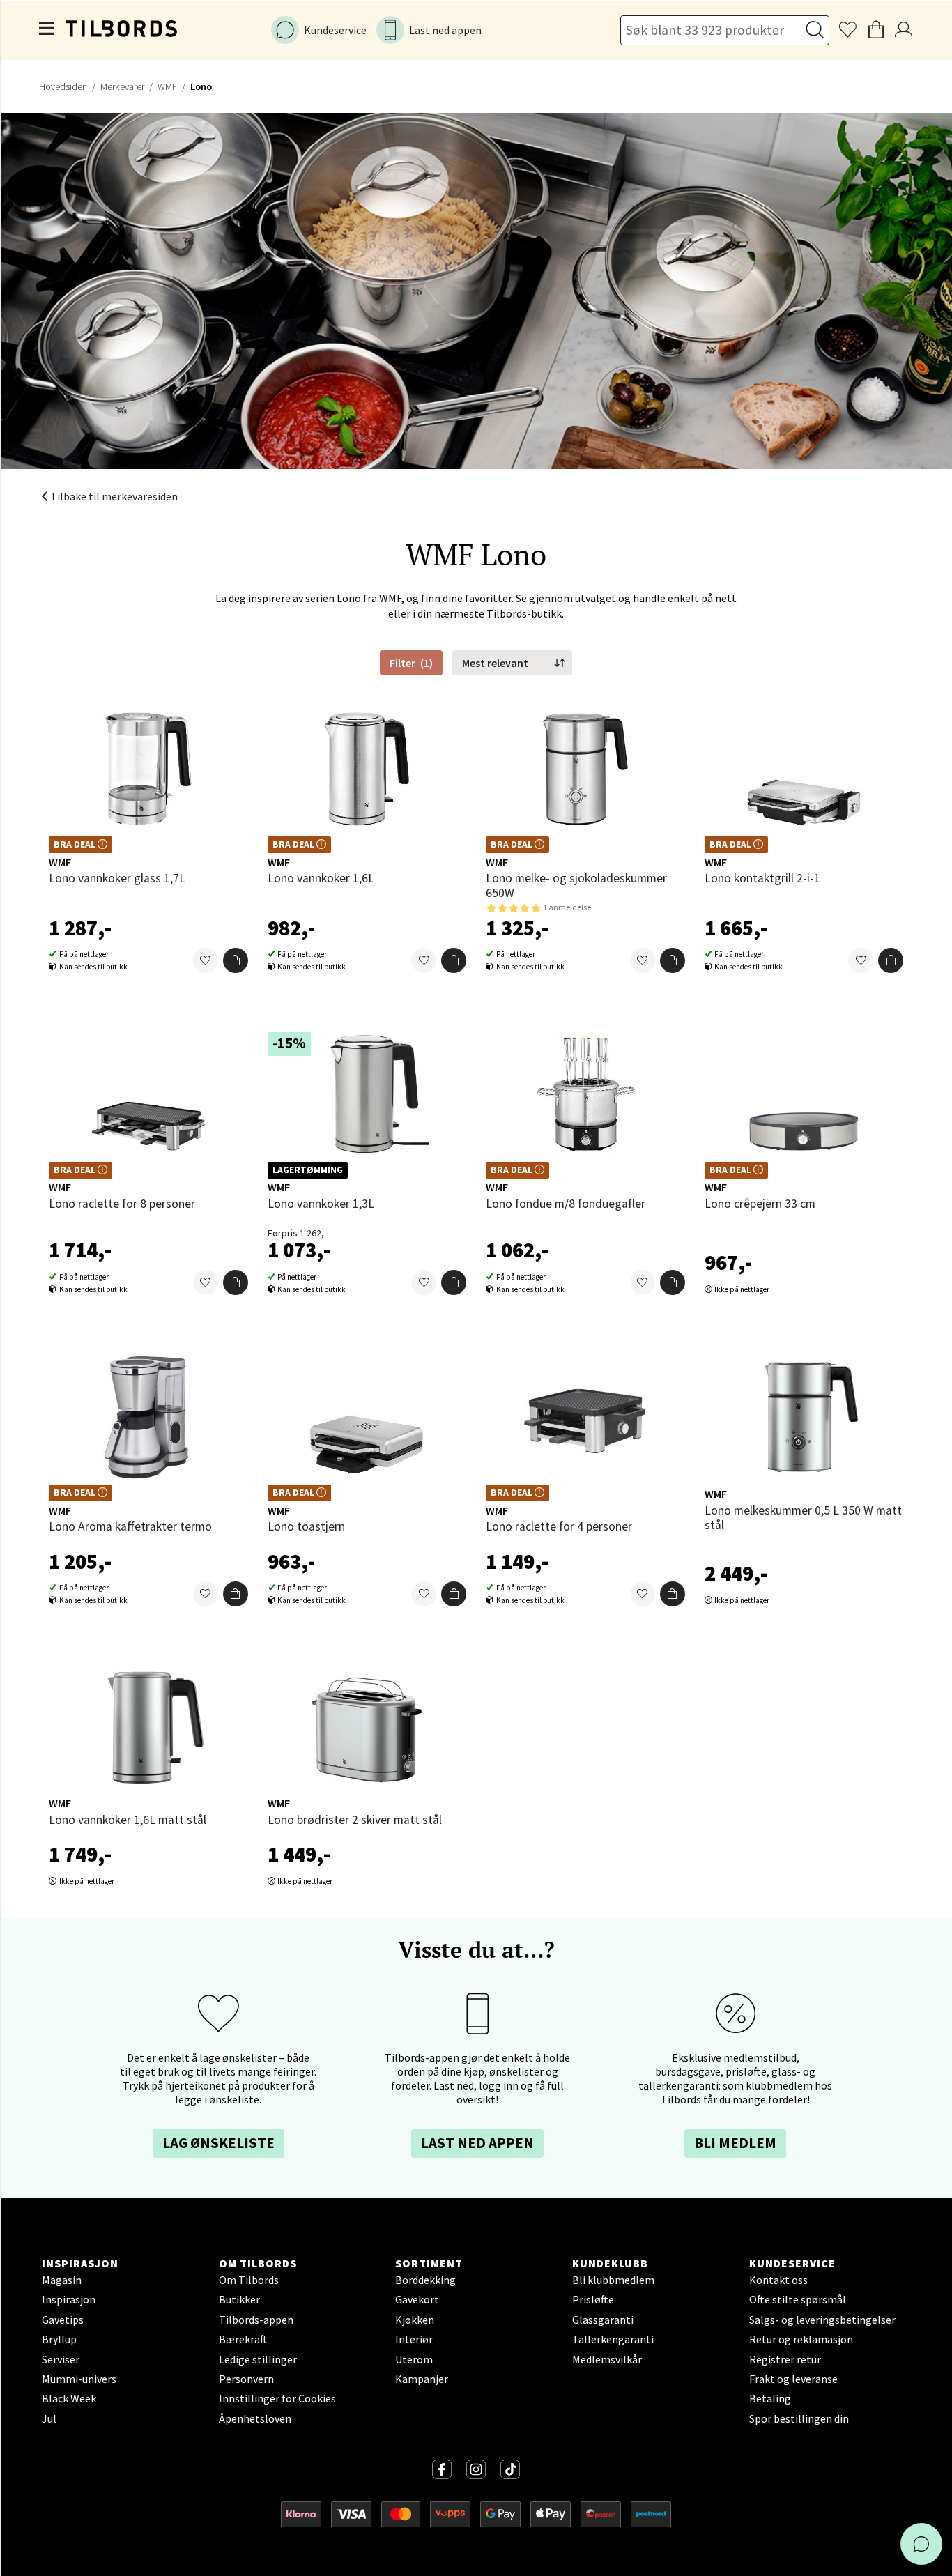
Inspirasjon (69, 2299)
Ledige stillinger (258, 2359)
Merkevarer (122, 86)
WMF (167, 86)
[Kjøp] (236, 960)
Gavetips (63, 2320)
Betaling (770, 2398)
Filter (411, 663)
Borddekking (425, 2280)
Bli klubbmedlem (613, 2280)
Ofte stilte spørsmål (798, 2299)
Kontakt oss (778, 2280)
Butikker (239, 2299)
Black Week (69, 2398)
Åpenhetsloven (255, 2418)
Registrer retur (785, 2359)
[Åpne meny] (47, 30)
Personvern (246, 2379)
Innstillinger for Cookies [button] (277, 2398)
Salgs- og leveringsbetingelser (822, 2320)
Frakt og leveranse (793, 2379)
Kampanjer (422, 2379)
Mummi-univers (79, 2379)
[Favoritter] (206, 960)
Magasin (62, 2280)
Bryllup (59, 2339)
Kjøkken (415, 2320)
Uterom (414, 2359)
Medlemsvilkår (607, 2359)
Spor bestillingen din (799, 2418)
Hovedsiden (63, 86)
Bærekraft (243, 2339)
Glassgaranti (603, 2320)
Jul (49, 2418)
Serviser (61, 2359)
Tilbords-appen (256, 2320)
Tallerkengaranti (613, 2339)
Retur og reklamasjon (801, 2339)
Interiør (414, 2339)
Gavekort (417, 2299)
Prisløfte (593, 2299)
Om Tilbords (249, 2280)
